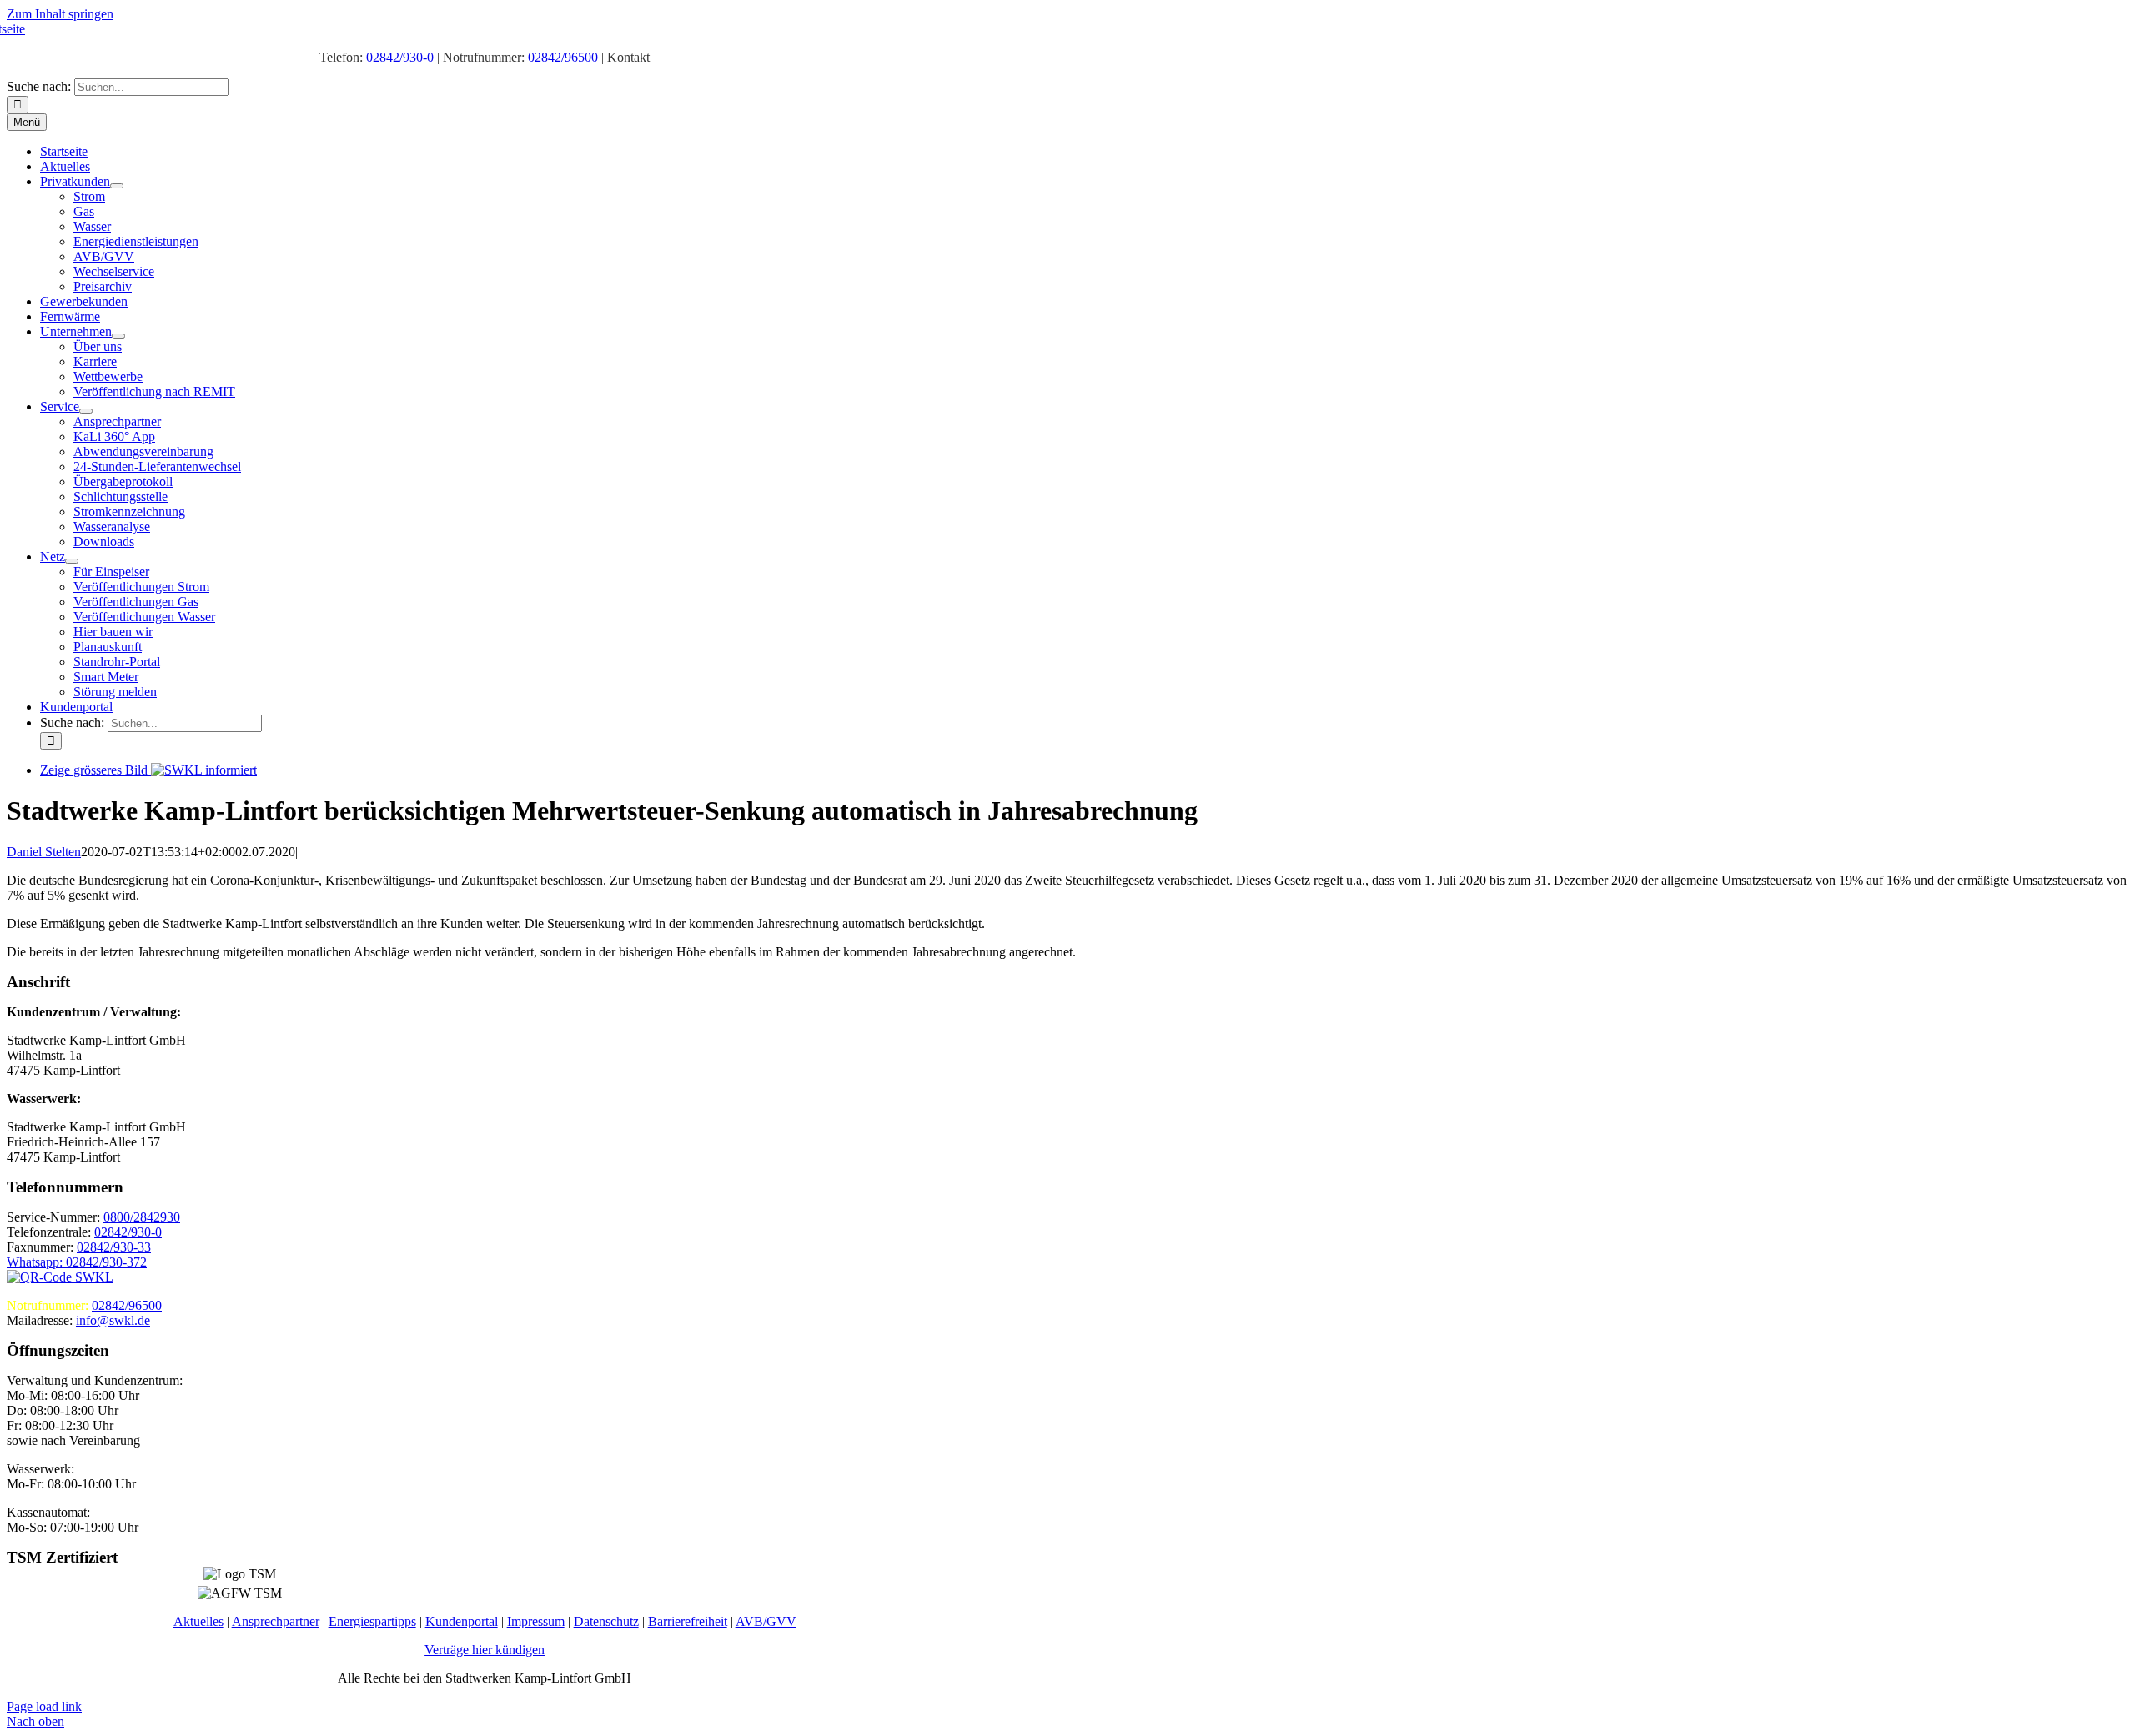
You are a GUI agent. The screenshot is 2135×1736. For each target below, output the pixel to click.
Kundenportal (462, 1621)
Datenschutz (606, 1621)
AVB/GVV (766, 1621)
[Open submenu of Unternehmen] (118, 336)
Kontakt (628, 57)
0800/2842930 (142, 1217)
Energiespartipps (372, 1621)
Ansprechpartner (276, 1621)
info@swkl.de (113, 1320)
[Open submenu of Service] (86, 411)
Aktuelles (198, 1621)
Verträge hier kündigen (485, 1650)
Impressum (536, 1621)
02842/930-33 (114, 1247)
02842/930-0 (402, 57)
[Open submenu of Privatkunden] (117, 186)
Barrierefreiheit (688, 1621)
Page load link (44, 1706)
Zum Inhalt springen (60, 14)
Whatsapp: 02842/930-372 (77, 1262)
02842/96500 (563, 57)
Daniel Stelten (44, 852)
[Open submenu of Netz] (72, 561)
